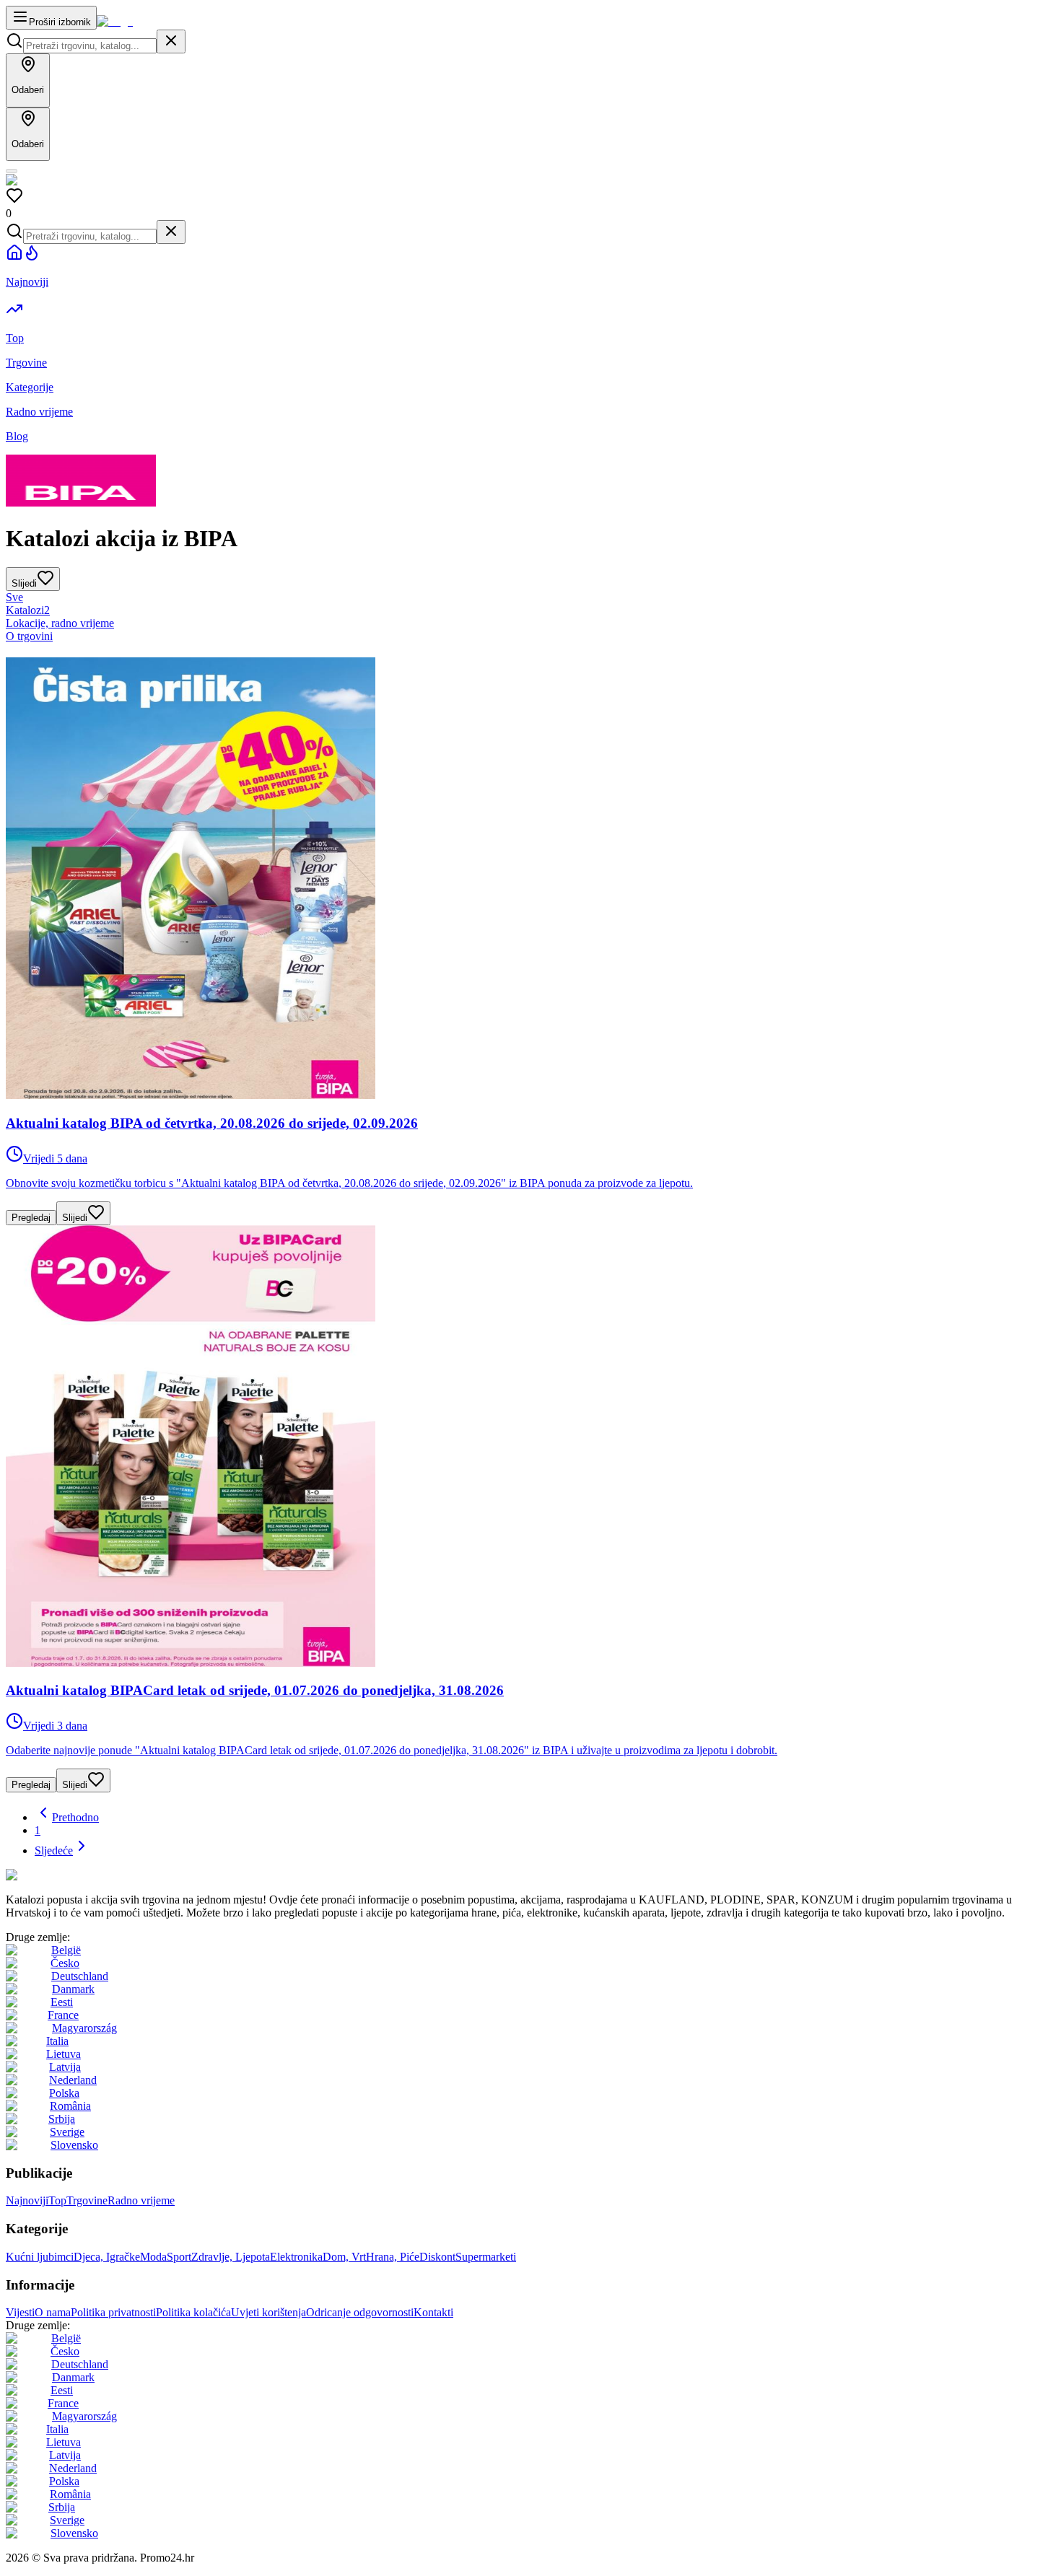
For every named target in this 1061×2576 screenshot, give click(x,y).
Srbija (62, 2119)
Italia (57, 2041)
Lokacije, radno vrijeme (60, 623)
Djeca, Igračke (107, 2257)
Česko (65, 1963)
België (66, 1950)
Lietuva (64, 2054)
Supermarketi (486, 2257)
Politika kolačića (193, 2312)
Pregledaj (31, 1218)
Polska (64, 2093)
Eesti (62, 2002)
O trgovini (29, 636)
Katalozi (28, 610)
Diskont (437, 2257)
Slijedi (75, 1218)
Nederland (73, 2080)
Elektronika (296, 2257)
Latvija (65, 2067)
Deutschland (80, 1976)
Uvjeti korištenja (268, 2312)
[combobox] (90, 46)
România (70, 2106)
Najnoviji (27, 2200)
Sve (14, 597)
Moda (153, 2257)
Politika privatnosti (113, 2312)
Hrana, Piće (393, 2257)
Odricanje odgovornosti (360, 2312)
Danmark (73, 1989)
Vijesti (20, 2312)
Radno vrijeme (141, 2200)
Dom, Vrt (344, 2257)
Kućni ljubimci (40, 2257)
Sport (179, 2257)
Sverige (67, 2132)
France (63, 2015)
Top (57, 2200)
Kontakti (433, 2312)
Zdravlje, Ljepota (231, 2257)
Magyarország (84, 2028)
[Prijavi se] (12, 171)
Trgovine (87, 2200)
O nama (53, 2312)
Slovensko (74, 2145)
